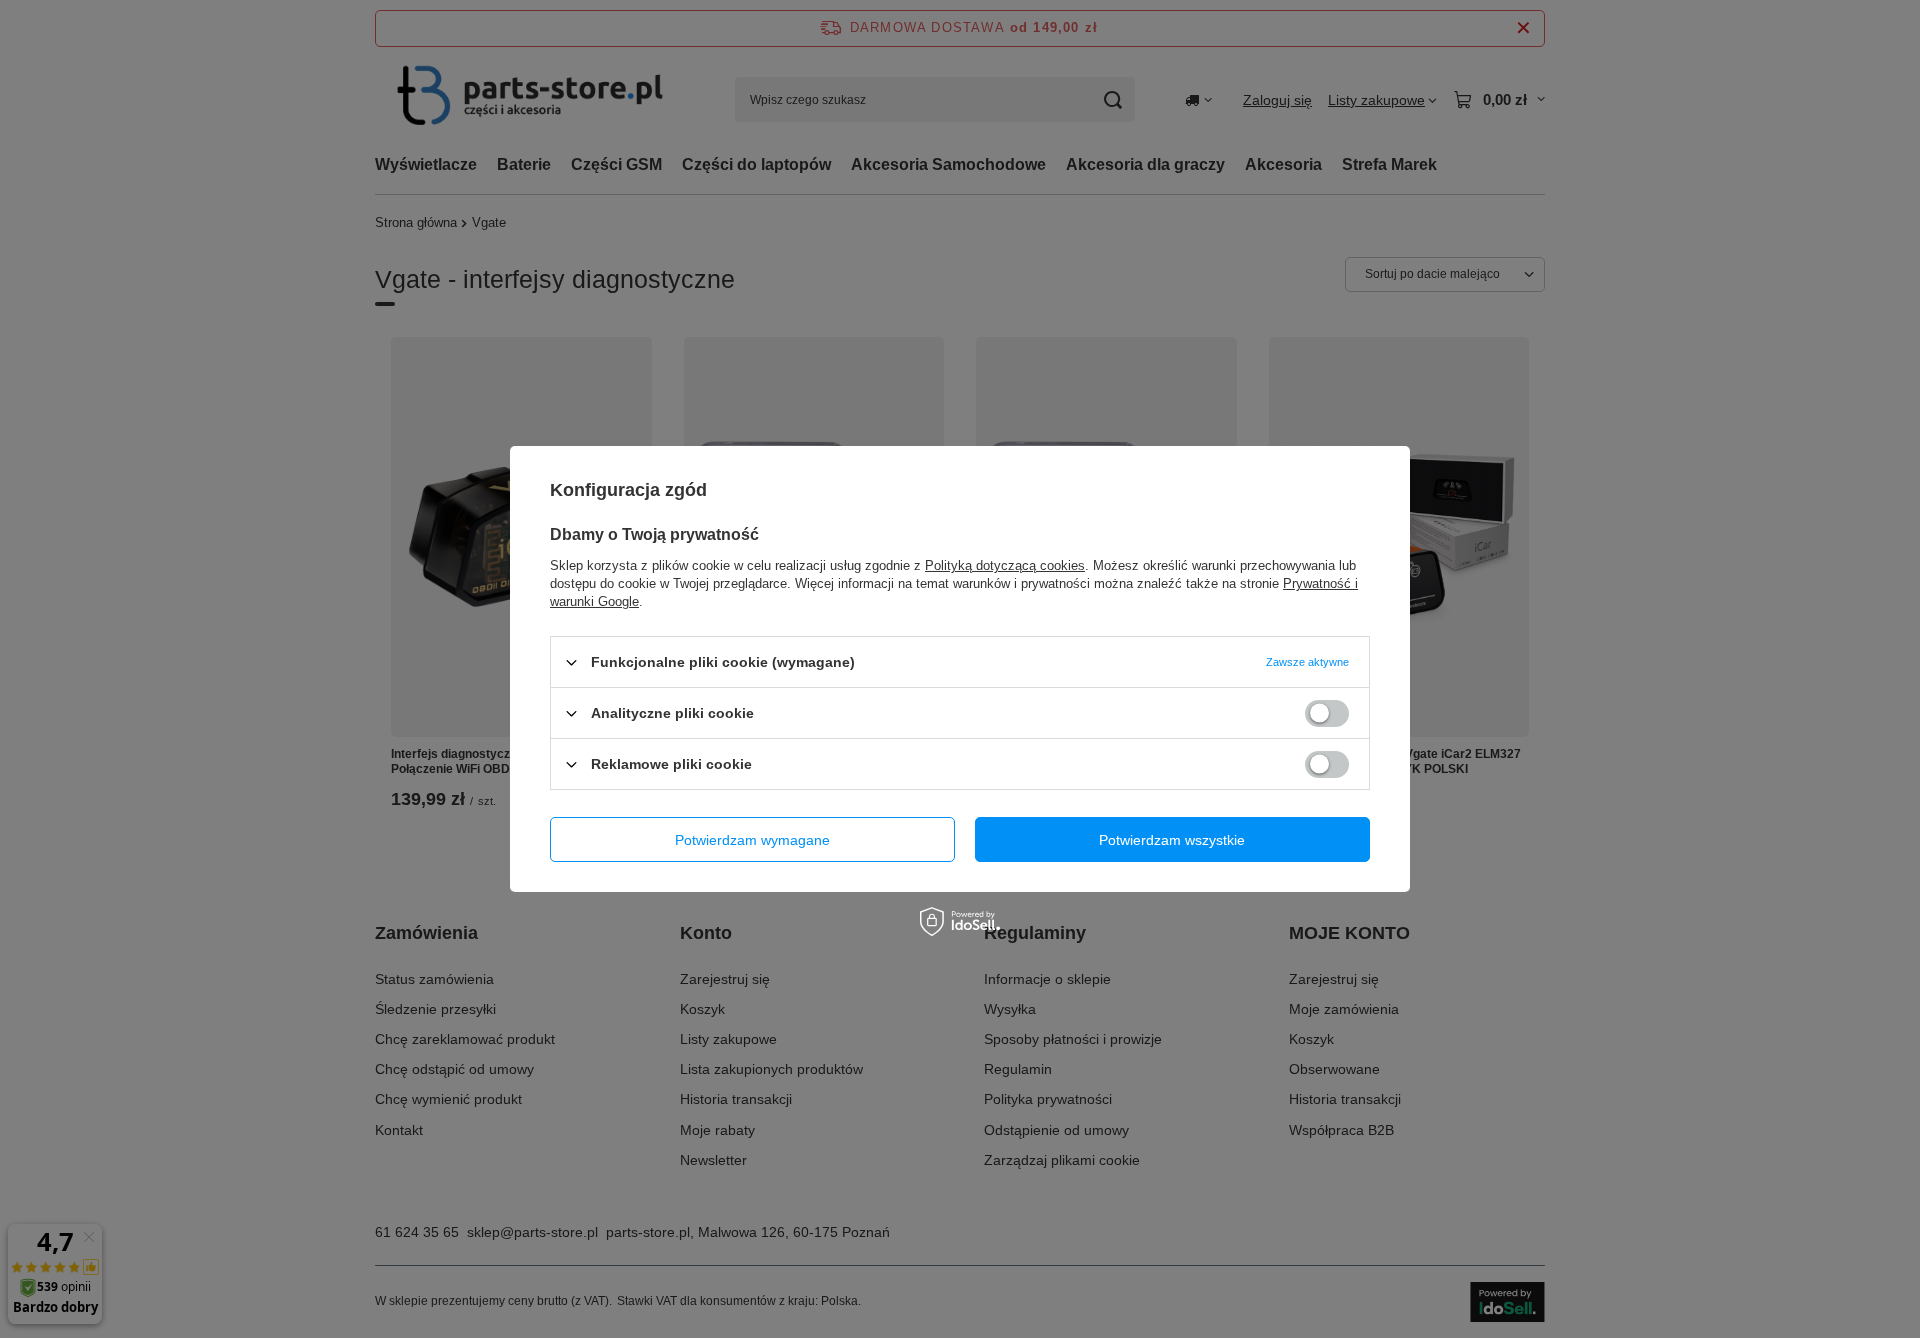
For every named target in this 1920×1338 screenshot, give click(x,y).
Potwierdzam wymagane (752, 839)
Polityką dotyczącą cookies (1005, 565)
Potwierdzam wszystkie (1172, 839)
